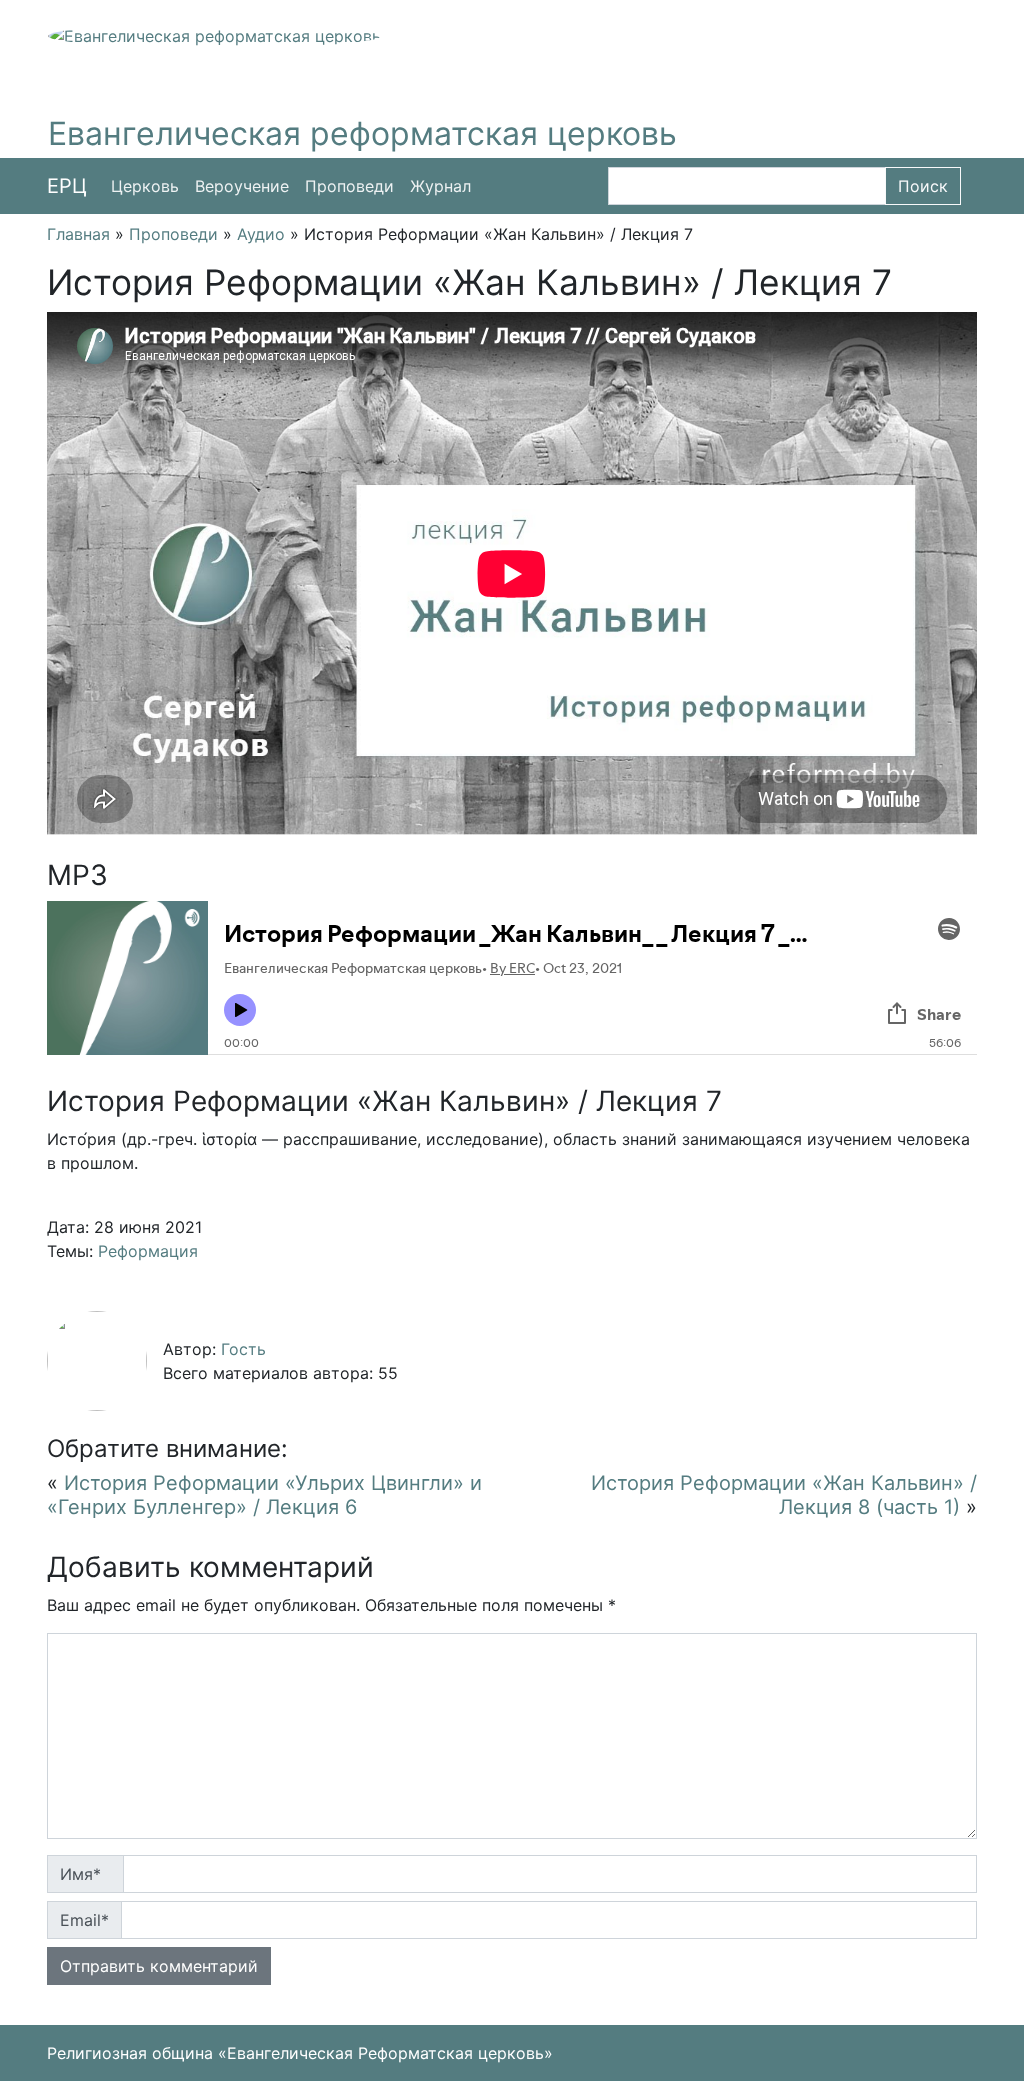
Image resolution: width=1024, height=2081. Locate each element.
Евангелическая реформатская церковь (362, 133)
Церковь (145, 186)
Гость (243, 1349)
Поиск (923, 186)
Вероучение (242, 186)
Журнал (440, 186)
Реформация (148, 1251)
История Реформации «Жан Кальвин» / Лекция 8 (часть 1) (784, 1495)
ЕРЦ (67, 186)
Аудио (261, 234)
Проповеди (349, 186)
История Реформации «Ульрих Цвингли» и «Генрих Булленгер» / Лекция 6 (264, 1495)
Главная (78, 234)
